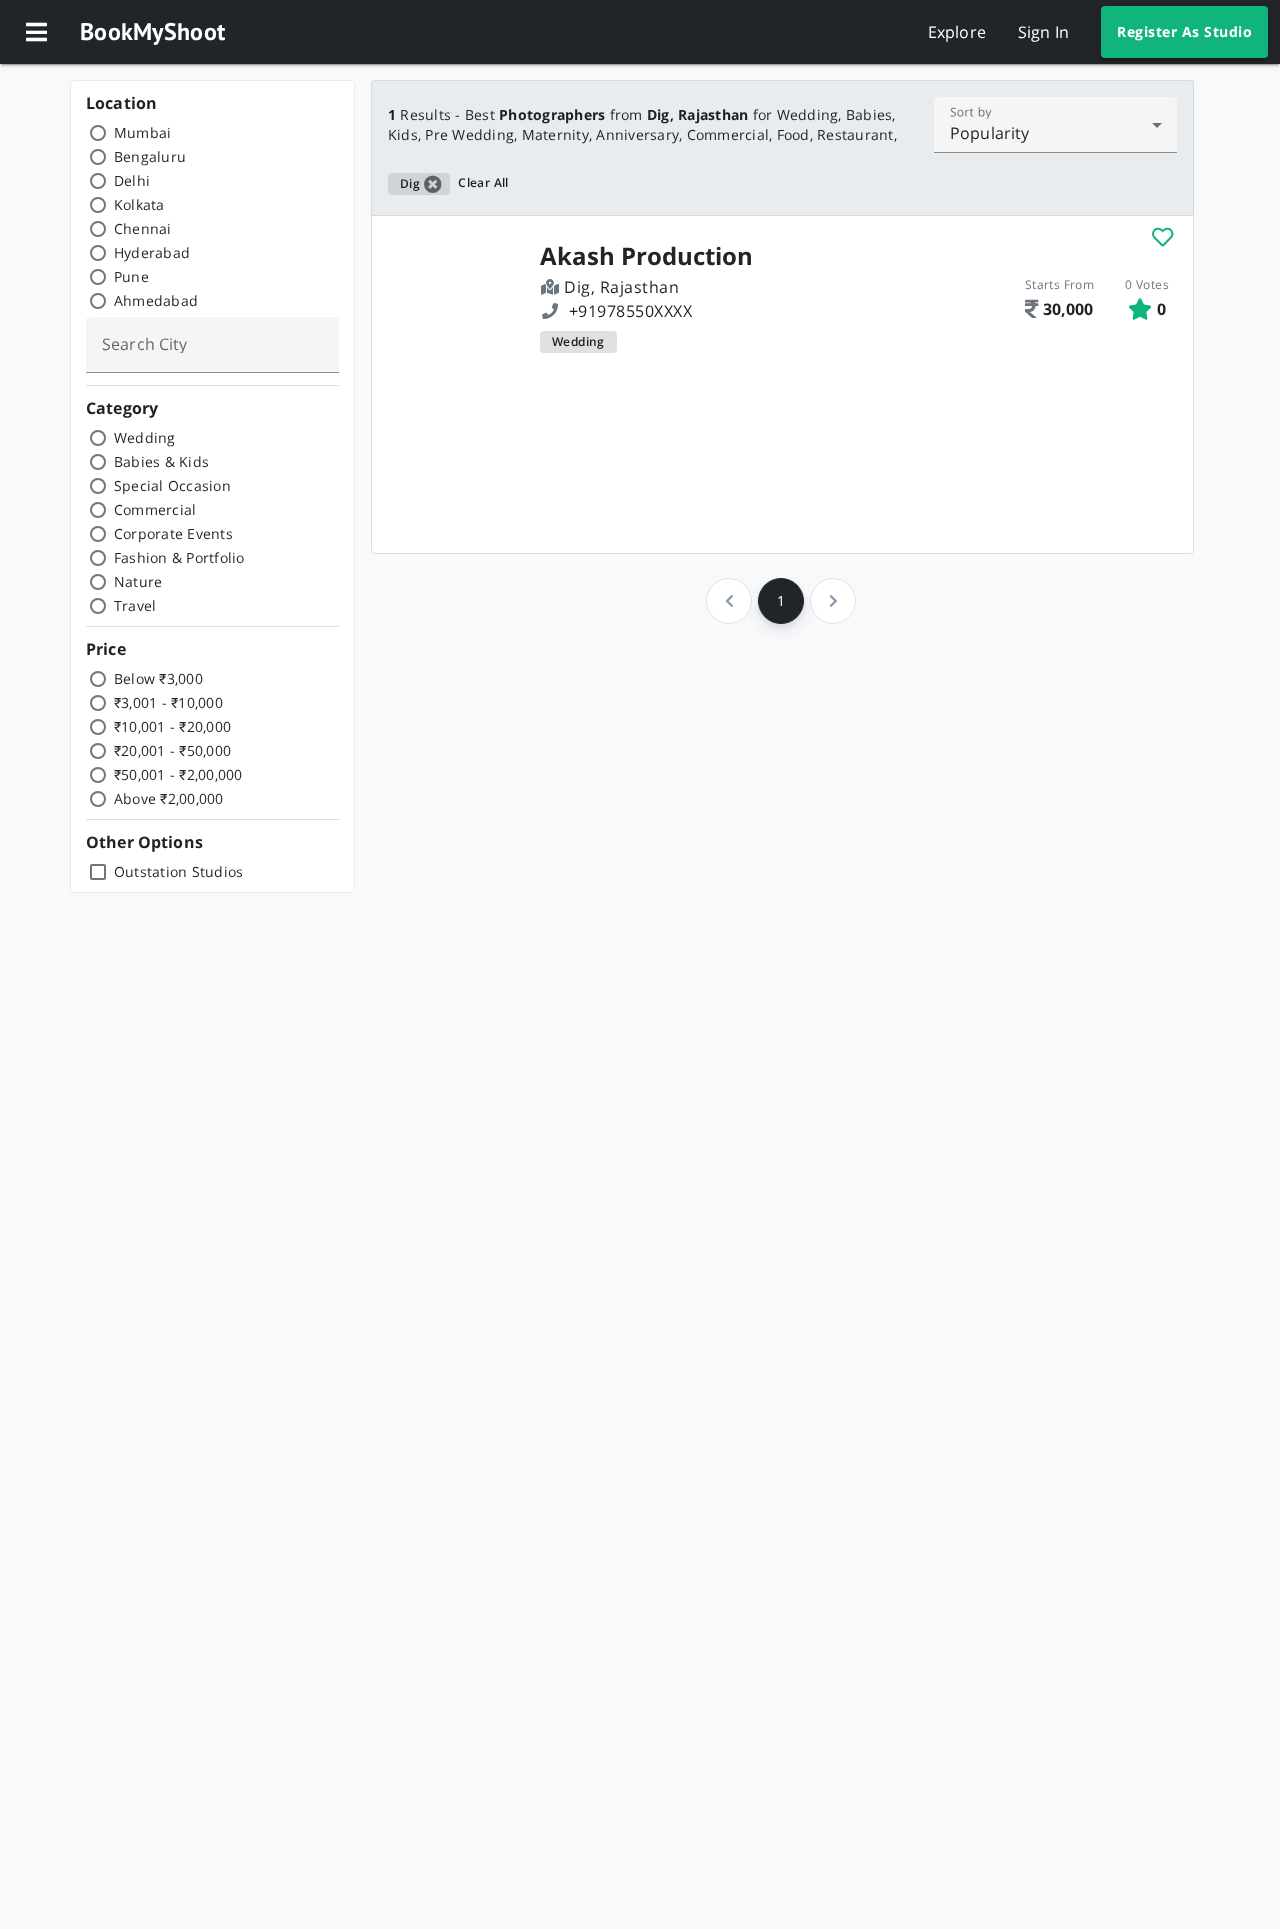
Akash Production (646, 256)
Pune (131, 276)
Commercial (155, 509)
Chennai (143, 228)
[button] (36, 32)
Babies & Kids (161, 461)
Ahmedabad (156, 300)
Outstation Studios (179, 871)
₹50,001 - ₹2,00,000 (178, 774)
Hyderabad (152, 252)
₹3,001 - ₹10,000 (168, 702)
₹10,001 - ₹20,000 (172, 726)
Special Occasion (172, 485)
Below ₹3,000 (158, 678)
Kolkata (139, 204)
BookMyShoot (152, 31)
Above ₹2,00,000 (169, 798)
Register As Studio (1184, 31)
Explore (957, 32)
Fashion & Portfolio (179, 557)
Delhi (132, 180)
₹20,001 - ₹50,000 (172, 750)
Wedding (145, 437)
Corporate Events (173, 533)
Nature (138, 581)
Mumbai (143, 132)
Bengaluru (150, 156)
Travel (135, 605)
